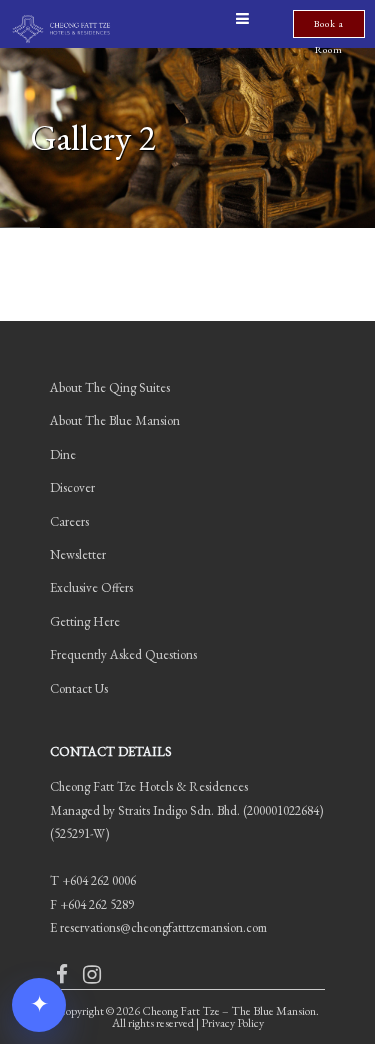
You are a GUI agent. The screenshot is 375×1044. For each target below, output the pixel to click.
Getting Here (85, 621)
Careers (69, 521)
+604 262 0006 (99, 880)
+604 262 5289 (97, 904)
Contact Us (79, 688)
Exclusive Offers (91, 587)
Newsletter (78, 554)
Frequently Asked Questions (123, 654)
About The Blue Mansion (115, 420)
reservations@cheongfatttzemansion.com (163, 927)
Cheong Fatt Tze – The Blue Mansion (229, 1011)
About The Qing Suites (110, 387)
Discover (72, 487)
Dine (63, 454)
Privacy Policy (232, 1023)
